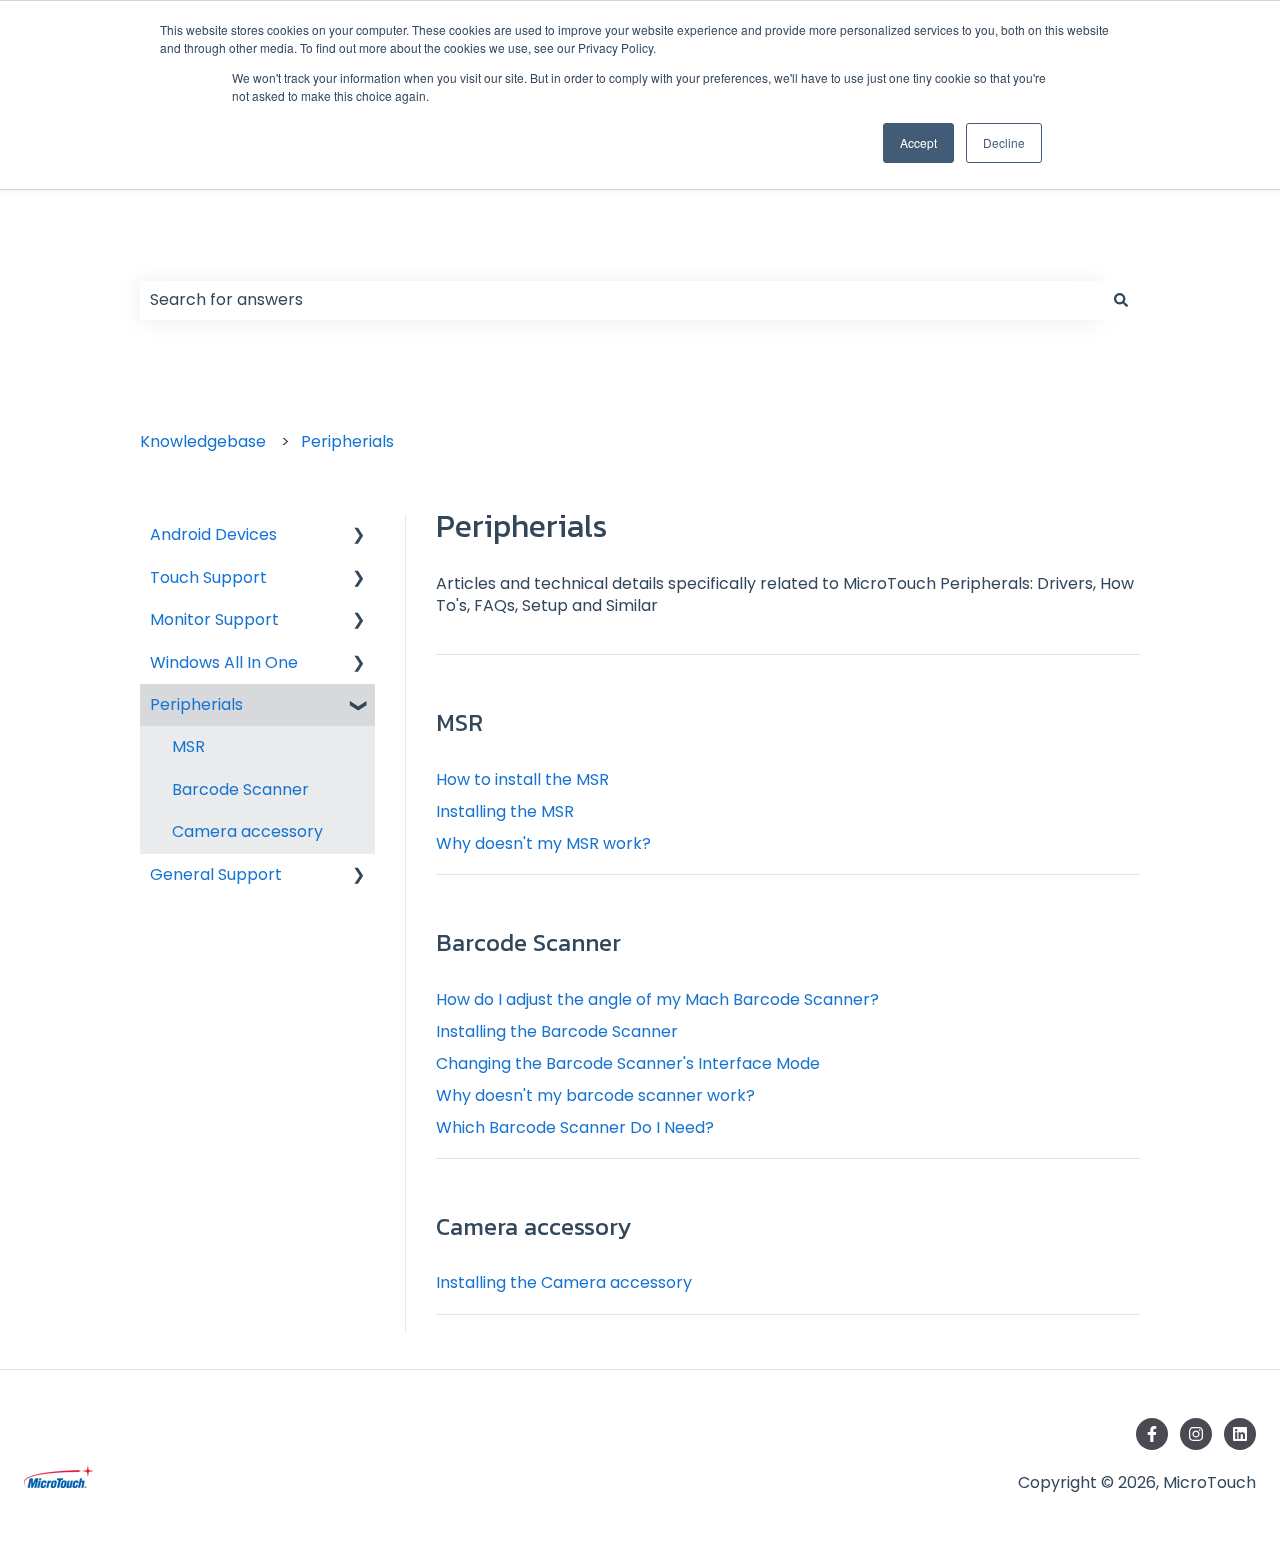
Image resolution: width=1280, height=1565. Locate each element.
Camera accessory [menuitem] (247, 831)
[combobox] (621, 300)
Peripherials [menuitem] (196, 704)
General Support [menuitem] (216, 874)
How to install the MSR (522, 779)
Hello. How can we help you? (339, 252)
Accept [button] (918, 142)
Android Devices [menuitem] (213, 534)
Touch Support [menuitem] (208, 577)
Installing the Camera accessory (564, 1282)
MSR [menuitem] (188, 746)
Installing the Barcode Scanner (557, 1031)
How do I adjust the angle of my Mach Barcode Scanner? (657, 999)
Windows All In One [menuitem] (224, 662)
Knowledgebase (203, 441)
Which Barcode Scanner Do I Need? (575, 1127)
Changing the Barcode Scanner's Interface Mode (628, 1063)
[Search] (1121, 300)
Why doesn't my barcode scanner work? (595, 1095)
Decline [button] (1004, 142)
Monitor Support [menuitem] (214, 619)
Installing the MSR (505, 811)
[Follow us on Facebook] (1152, 1434)
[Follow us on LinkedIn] (1240, 1434)
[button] (359, 536)
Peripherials (347, 441)
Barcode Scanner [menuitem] (240, 789)
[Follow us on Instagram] (1196, 1434)
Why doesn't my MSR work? (543, 843)
